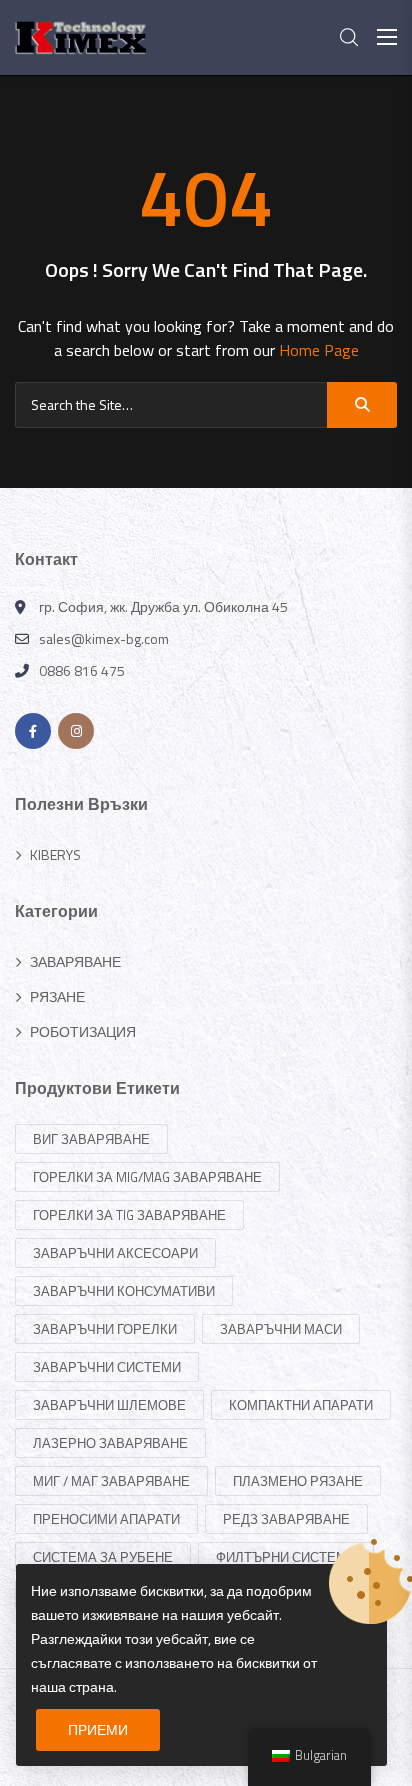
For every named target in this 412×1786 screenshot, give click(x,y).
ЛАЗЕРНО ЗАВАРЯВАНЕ (110, 1443)
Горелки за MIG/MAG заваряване (147, 1177)
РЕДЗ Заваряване (286, 1519)
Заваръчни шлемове (109, 1405)
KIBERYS (55, 854)
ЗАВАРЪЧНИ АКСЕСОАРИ (115, 1253)
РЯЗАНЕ (57, 996)
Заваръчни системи (107, 1367)
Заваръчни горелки (105, 1329)
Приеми (98, 1729)
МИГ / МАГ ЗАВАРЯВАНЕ (111, 1481)
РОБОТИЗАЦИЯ (83, 1031)
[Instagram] (76, 731)
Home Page (319, 350)
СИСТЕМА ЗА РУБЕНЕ (103, 1557)
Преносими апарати (106, 1519)
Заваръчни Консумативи (124, 1291)
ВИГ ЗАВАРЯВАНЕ (91, 1139)
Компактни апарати (301, 1405)
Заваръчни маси (281, 1329)
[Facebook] (33, 731)
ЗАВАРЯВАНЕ (75, 961)
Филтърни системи (286, 1557)
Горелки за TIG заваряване (129, 1215)
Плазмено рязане (298, 1481)
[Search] (362, 405)
